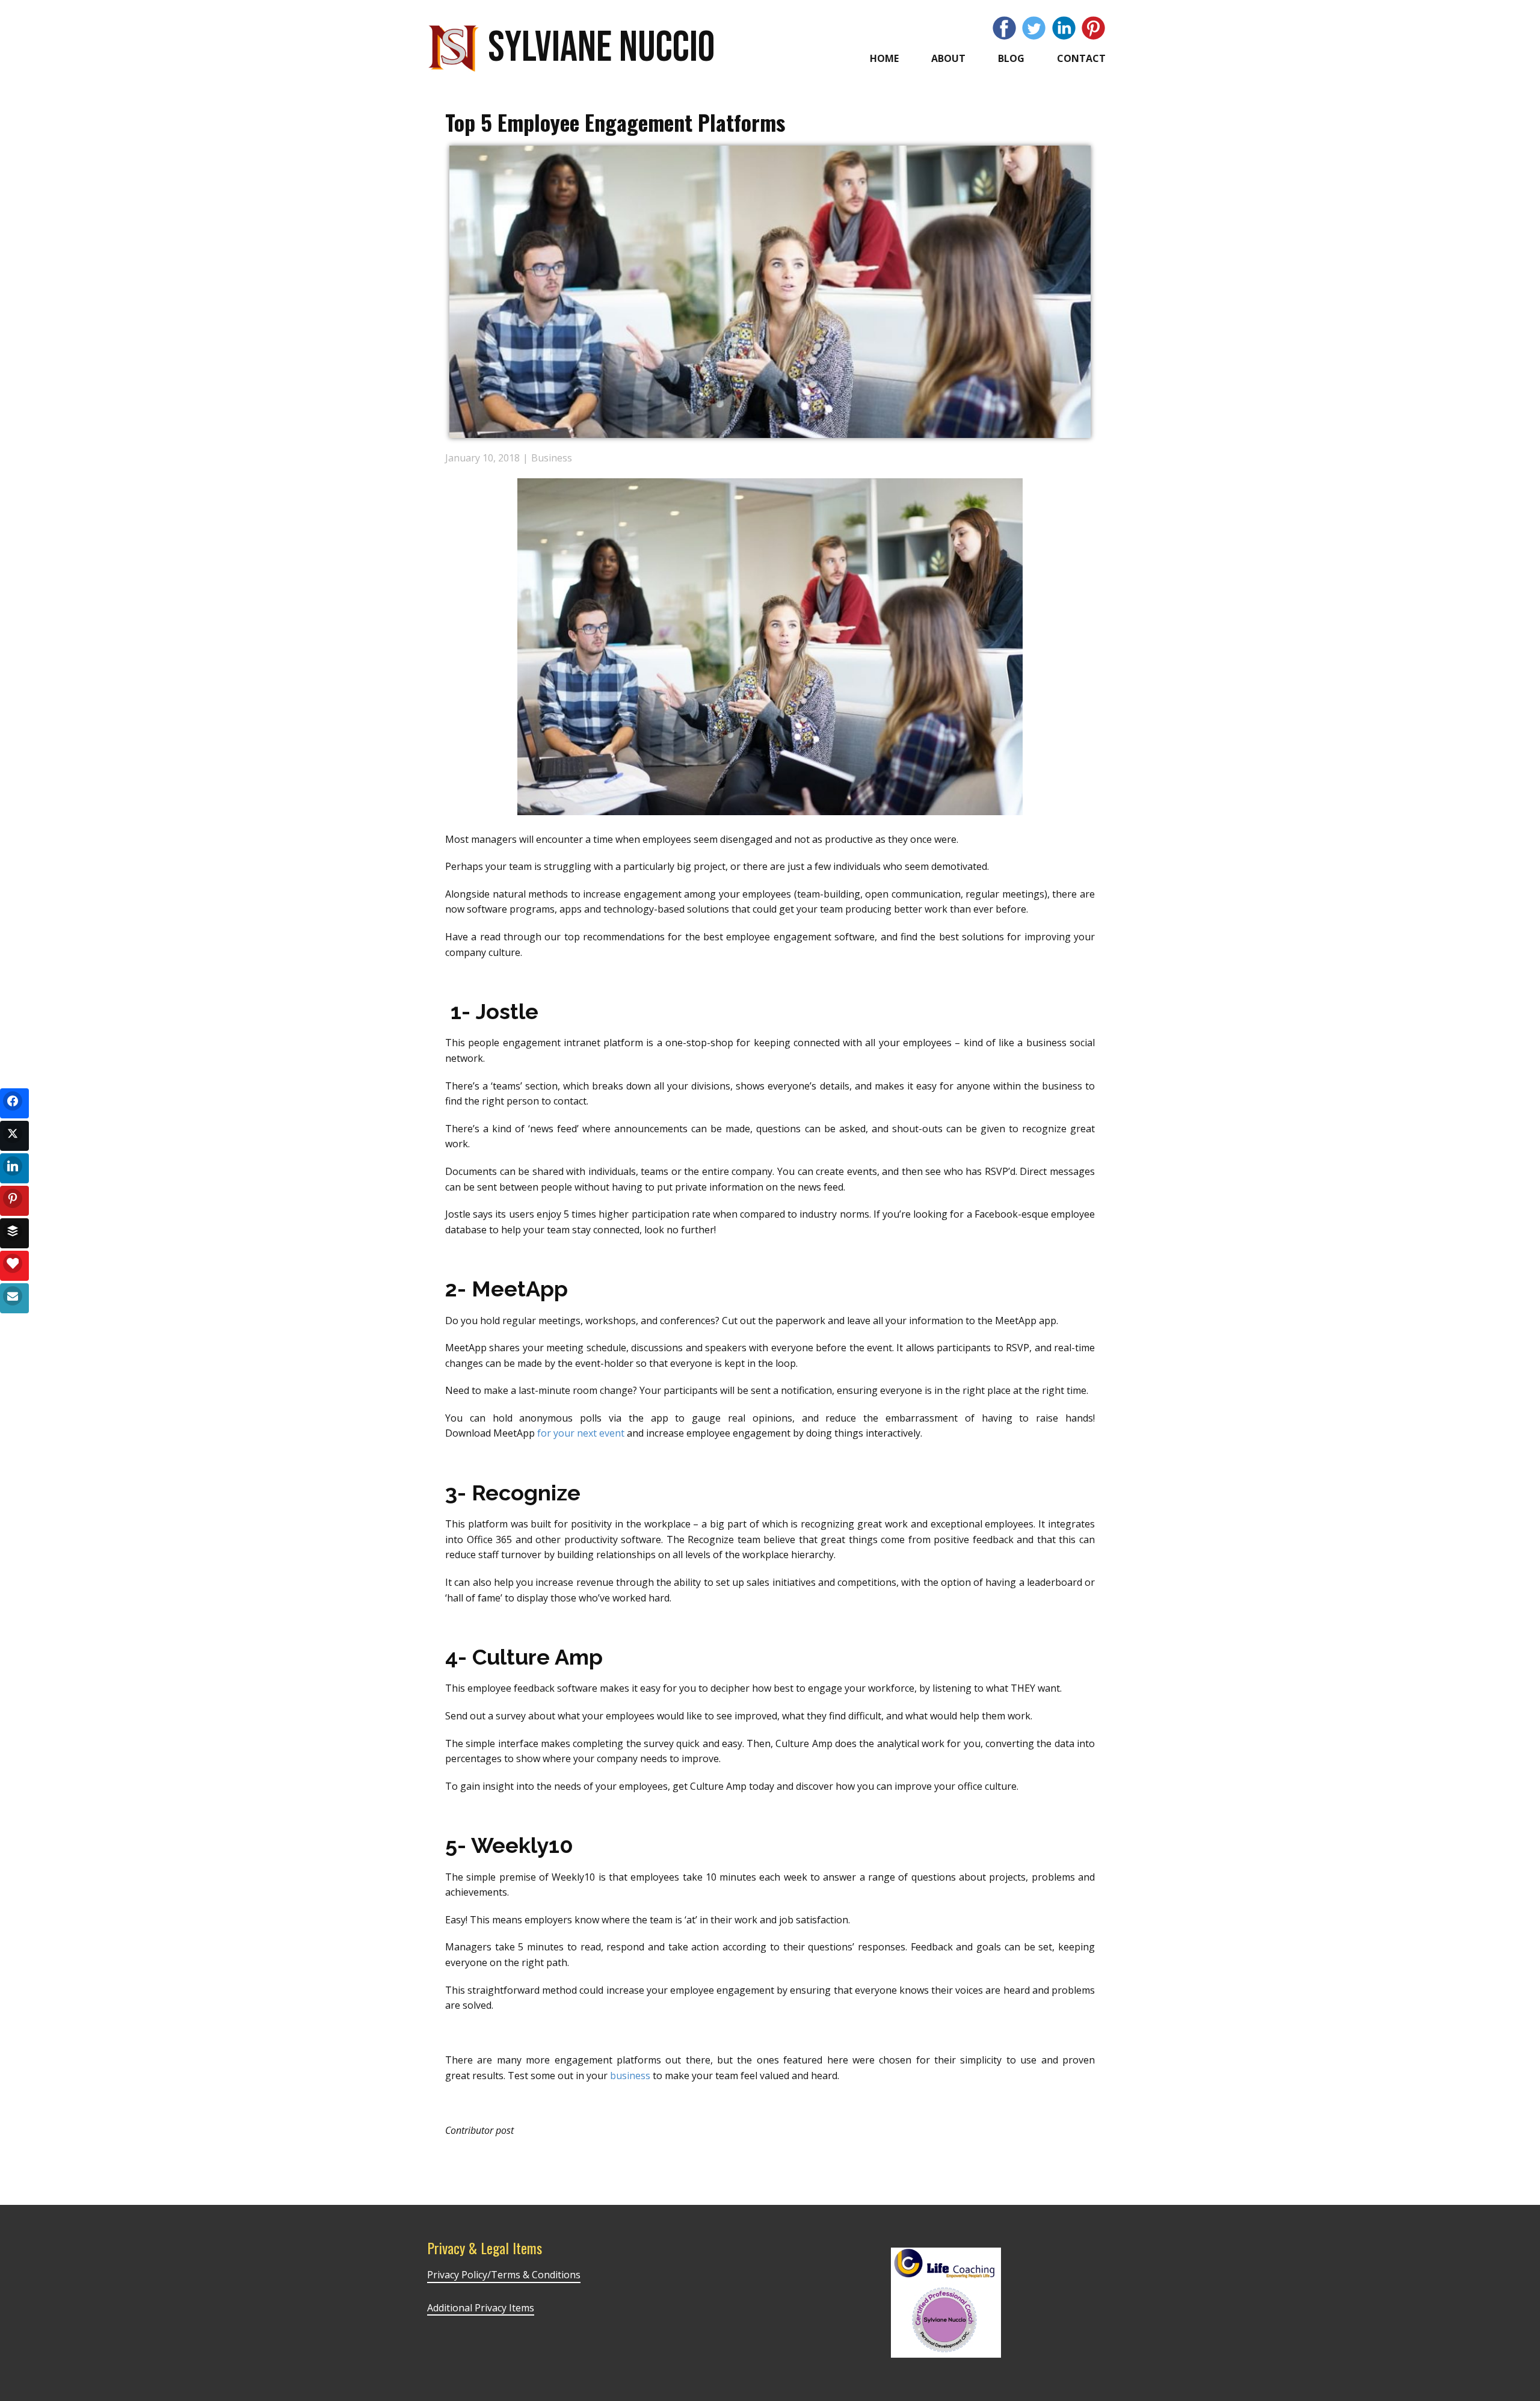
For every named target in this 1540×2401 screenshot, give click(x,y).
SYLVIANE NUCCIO (601, 48)
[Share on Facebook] (14, 1103)
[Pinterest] (1093, 28)
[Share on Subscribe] (14, 1298)
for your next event (581, 1433)
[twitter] (1034, 28)
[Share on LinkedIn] (14, 1168)
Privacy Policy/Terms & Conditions (504, 2275)
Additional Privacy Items (481, 2308)
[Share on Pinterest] (14, 1201)
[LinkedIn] (1064, 28)
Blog (1011, 58)
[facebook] (1004, 28)
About (948, 58)
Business (552, 458)
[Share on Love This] (14, 1266)
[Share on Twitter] (14, 1136)
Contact (1081, 58)
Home (884, 58)
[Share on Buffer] (14, 1233)
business (630, 2076)
